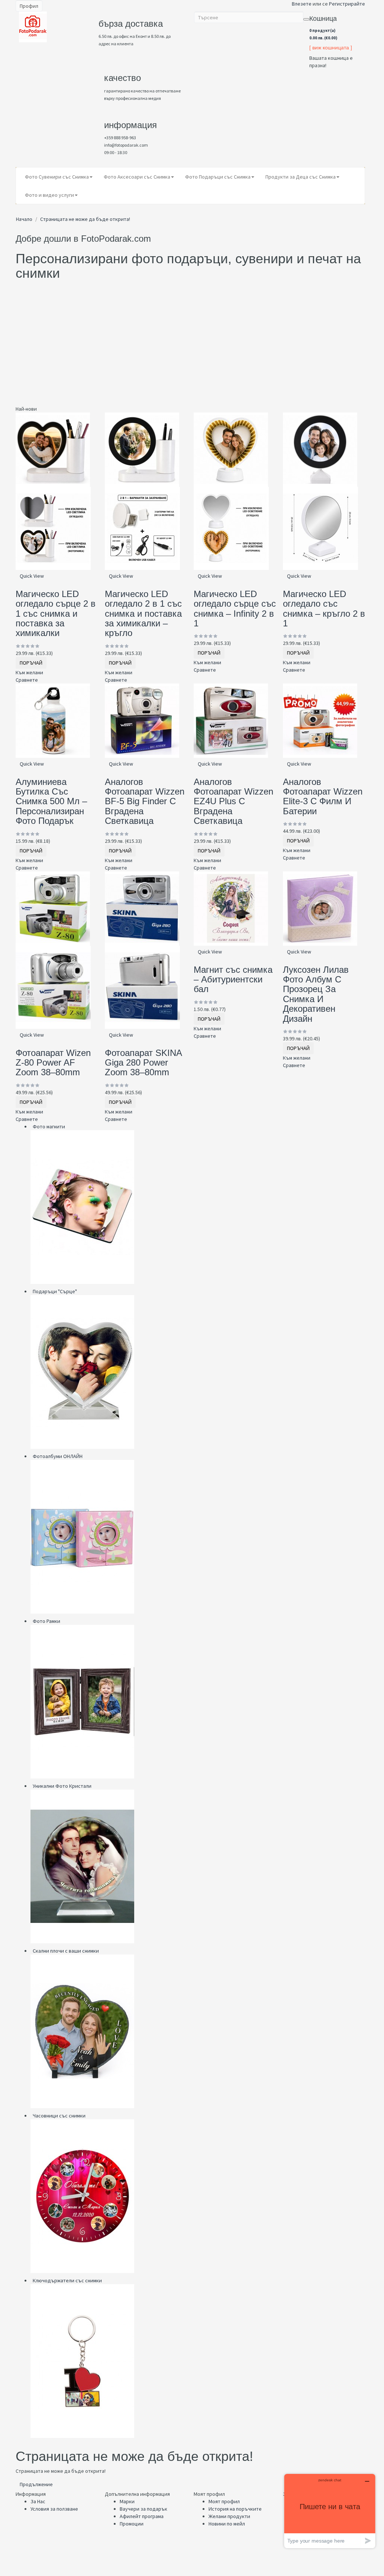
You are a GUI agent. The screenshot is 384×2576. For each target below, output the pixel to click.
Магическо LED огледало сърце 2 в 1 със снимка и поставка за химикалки (56, 614)
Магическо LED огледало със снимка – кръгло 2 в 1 (324, 609)
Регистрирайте (347, 4)
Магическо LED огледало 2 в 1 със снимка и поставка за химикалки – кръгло (143, 614)
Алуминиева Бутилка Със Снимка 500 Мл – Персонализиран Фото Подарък (51, 801)
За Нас (38, 2501)
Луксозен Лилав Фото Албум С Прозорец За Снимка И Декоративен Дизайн (316, 994)
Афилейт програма (142, 2516)
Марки (127, 2501)
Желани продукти (229, 2516)
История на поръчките (235, 2509)
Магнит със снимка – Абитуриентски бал (233, 979)
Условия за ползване (54, 2509)
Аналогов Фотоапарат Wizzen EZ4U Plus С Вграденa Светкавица (233, 801)
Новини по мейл (227, 2524)
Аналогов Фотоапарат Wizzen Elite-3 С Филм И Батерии (323, 796)
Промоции (132, 2524)
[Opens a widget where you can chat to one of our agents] (330, 2511)
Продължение (36, 2484)
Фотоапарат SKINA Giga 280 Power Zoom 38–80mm (143, 1063)
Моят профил (224, 2501)
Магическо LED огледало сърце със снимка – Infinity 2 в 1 (235, 609)
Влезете (302, 4)
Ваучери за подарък (143, 2509)
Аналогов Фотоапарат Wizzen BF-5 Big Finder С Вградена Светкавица (145, 801)
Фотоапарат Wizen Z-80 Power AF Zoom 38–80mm (53, 1063)
